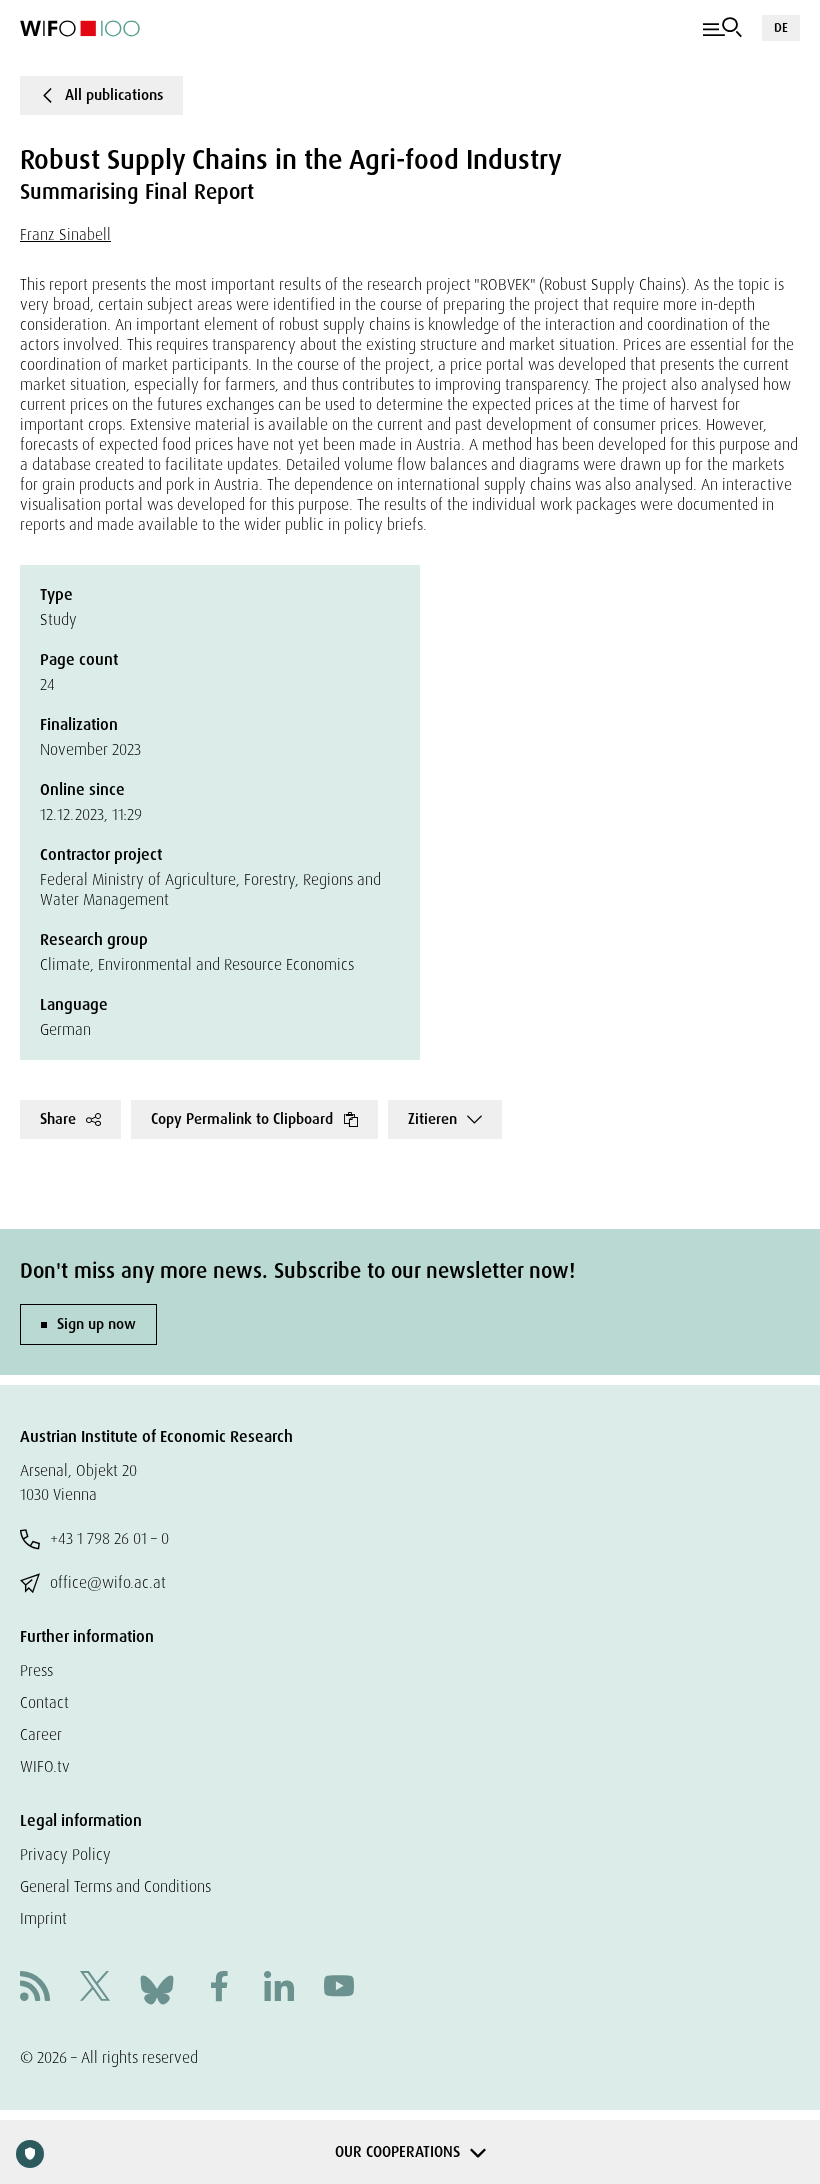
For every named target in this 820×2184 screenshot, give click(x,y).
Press (36, 1670)
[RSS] (35, 1988)
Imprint (43, 1918)
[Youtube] (339, 1988)
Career (41, 1734)
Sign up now (96, 1324)
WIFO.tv (45, 1766)
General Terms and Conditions (115, 1886)
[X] (95, 1988)
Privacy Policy (65, 1854)
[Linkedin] (279, 1988)
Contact (44, 1702)
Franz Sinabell (65, 234)
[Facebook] (219, 1988)
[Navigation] (722, 28)
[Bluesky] (157, 1987)
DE (781, 27)
